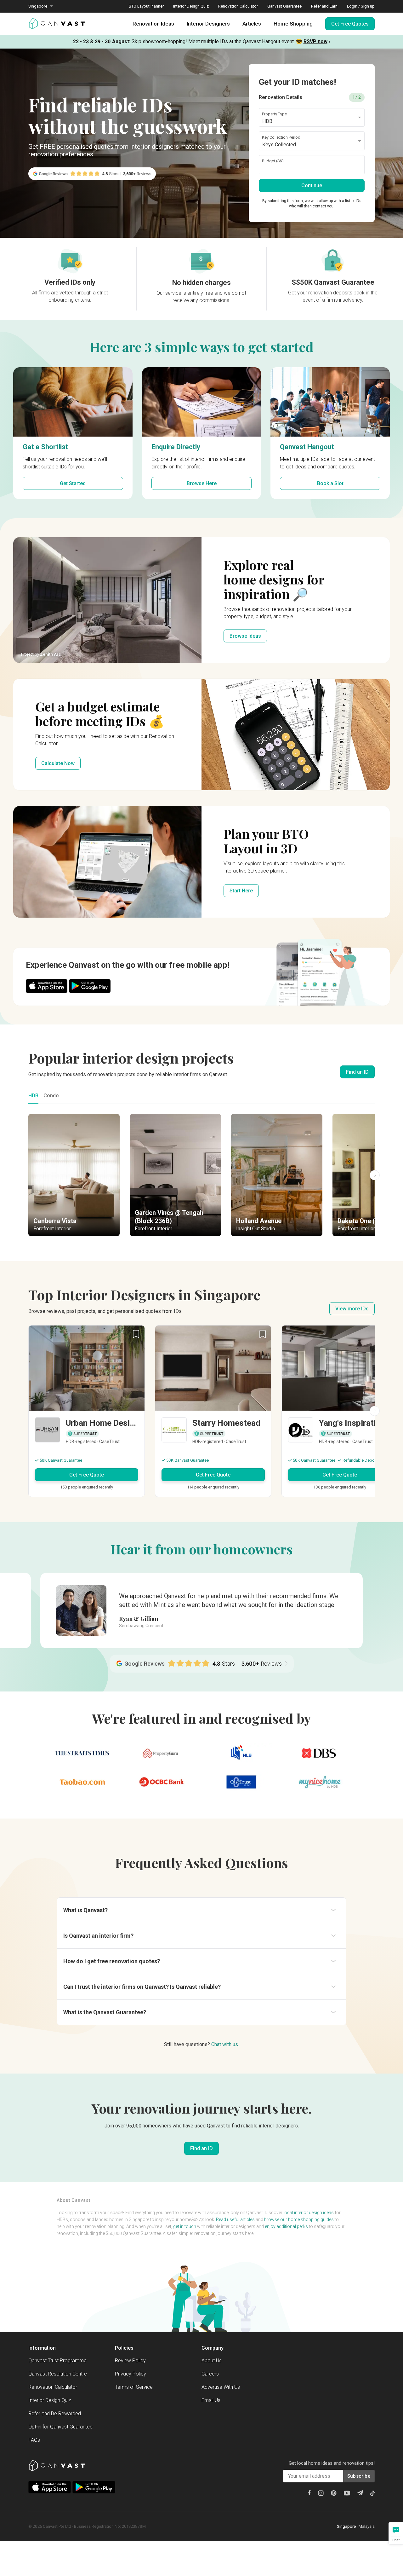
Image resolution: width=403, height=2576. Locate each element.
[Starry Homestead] (213, 1431)
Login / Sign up (361, 6)
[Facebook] (309, 2493)
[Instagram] (321, 2493)
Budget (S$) (273, 161)
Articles (252, 24)
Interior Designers (208, 24)
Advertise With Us (221, 2387)
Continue (312, 186)
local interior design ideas (309, 2213)
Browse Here (202, 483)
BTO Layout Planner (146, 6)
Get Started (73, 483)
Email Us (211, 2400)
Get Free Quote (87, 1475)
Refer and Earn (324, 6)
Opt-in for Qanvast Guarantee (60, 2427)
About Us (212, 2361)
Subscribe (359, 2476)
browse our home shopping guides (299, 2219)
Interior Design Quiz (191, 6)
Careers (210, 2374)
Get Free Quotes (350, 24)
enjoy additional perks (286, 2226)
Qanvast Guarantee (284, 6)
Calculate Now (58, 763)
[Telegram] (360, 2493)
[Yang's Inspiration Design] (340, 1431)
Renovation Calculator (238, 6)
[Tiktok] (372, 2493)
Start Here (241, 891)
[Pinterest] (334, 2493)
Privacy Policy (131, 2374)
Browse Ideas (245, 636)
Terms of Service (134, 2387)
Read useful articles (235, 2219)
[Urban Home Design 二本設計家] (87, 1431)
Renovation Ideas (153, 24)
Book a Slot (330, 483)
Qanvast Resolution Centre (58, 2374)
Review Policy (130, 2361)
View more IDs (352, 1309)
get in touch (185, 2226)
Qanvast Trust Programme (57, 2361)
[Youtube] (347, 2493)
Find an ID (357, 1072)
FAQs (34, 2440)
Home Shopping (293, 24)
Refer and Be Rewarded (55, 2414)
